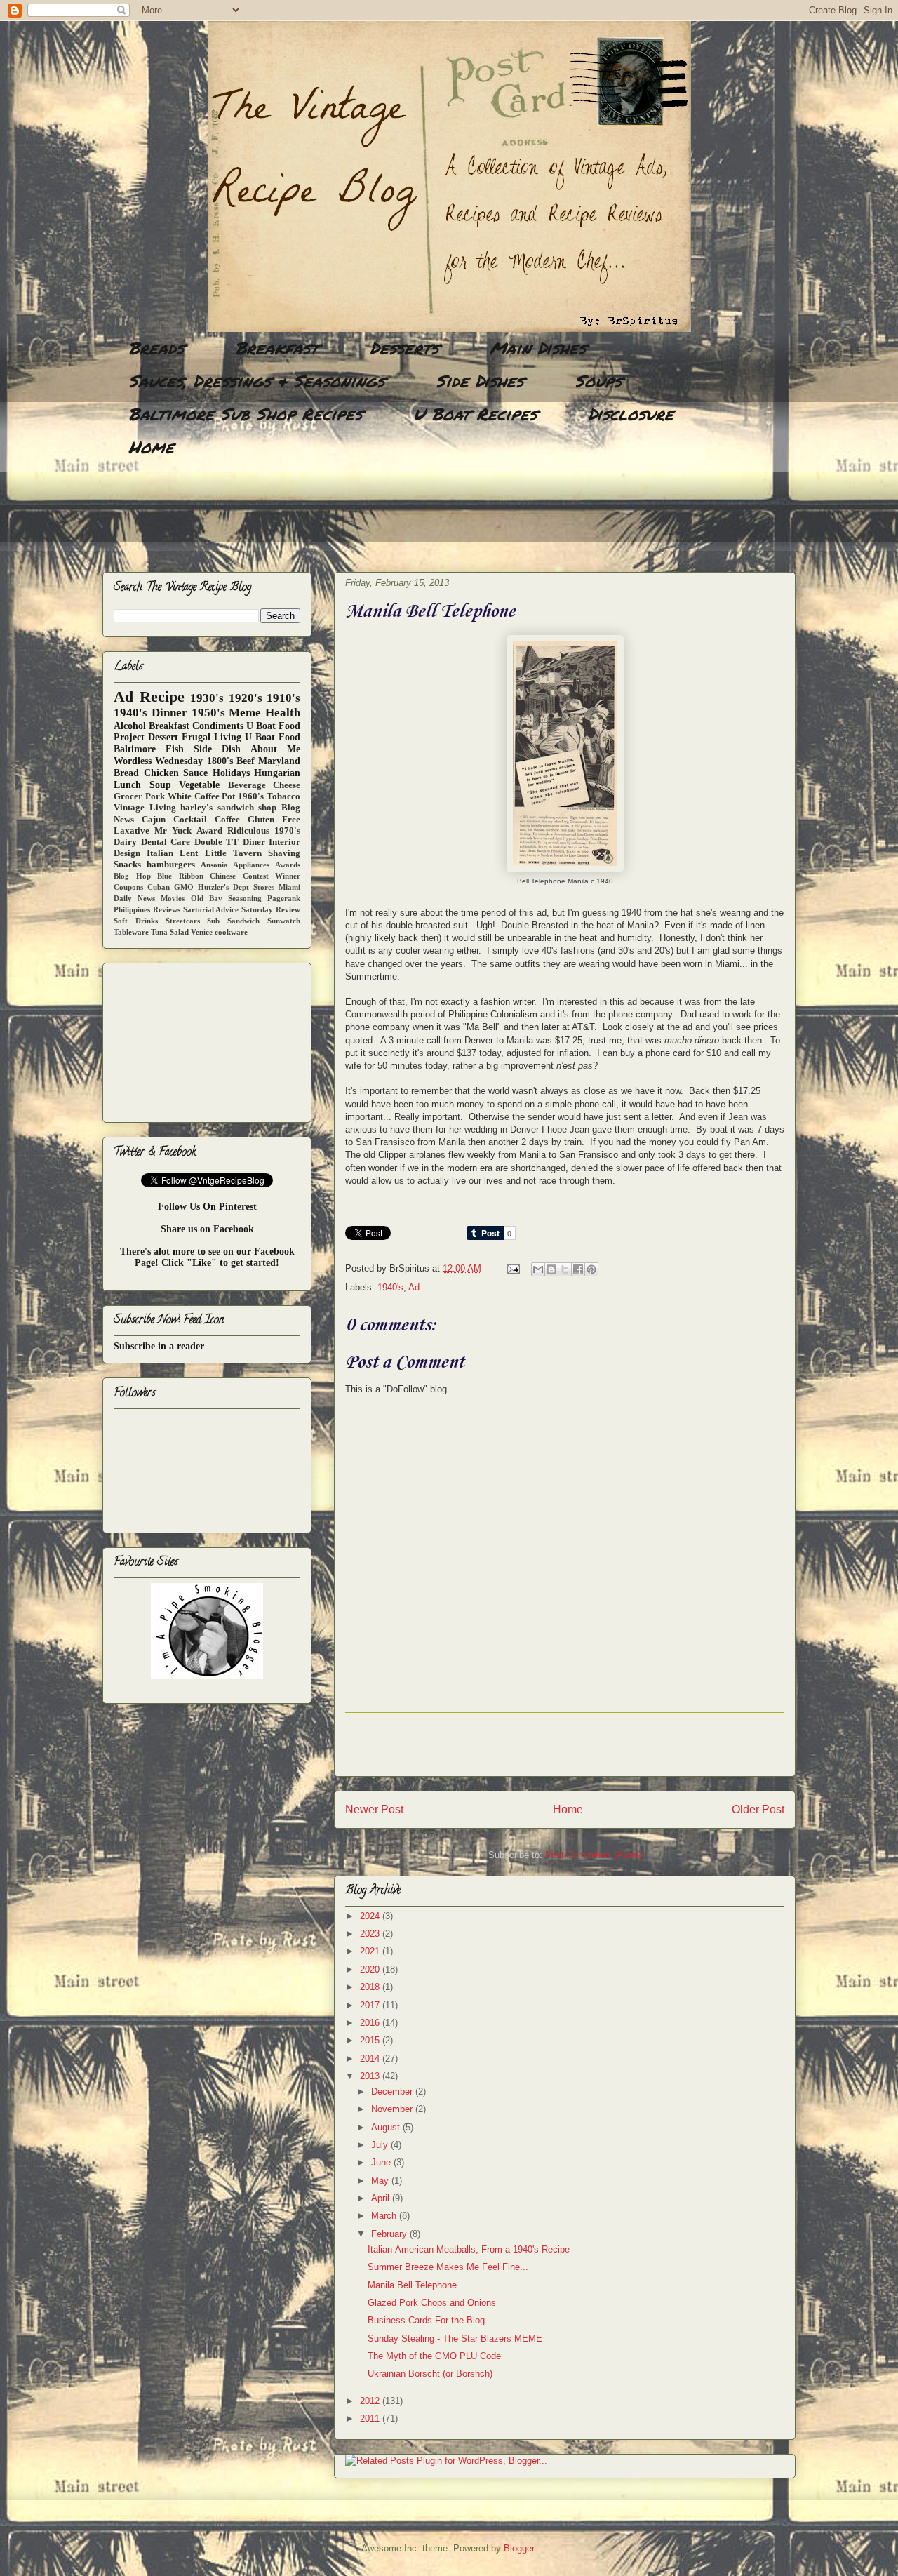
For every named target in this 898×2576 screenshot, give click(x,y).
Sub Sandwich (233, 921)
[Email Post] (512, 1268)
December (393, 2091)
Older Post (758, 1809)
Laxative (132, 831)
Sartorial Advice (211, 909)
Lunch (127, 785)
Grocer (128, 796)
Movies (173, 898)
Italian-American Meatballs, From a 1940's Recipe (469, 2249)
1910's (283, 698)
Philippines (132, 909)
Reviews (167, 909)
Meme (245, 713)
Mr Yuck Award (188, 831)
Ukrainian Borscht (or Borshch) (430, 2374)
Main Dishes (538, 348)
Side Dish (217, 749)
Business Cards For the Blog (426, 2320)
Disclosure (631, 414)
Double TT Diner (230, 842)
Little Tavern (233, 853)
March (385, 2216)
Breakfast (277, 348)
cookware (231, 932)
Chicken (161, 773)
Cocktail (190, 820)
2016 (371, 2023)
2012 (371, 2401)
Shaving (284, 853)
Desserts (404, 348)
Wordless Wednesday (158, 761)
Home (151, 447)
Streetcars (183, 921)
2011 (371, 2418)
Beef (246, 761)
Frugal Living (212, 737)
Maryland (279, 761)
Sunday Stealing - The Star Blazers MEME (455, 2338)
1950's (208, 713)
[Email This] (538, 1269)
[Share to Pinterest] (591, 1269)
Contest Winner (272, 876)
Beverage (247, 785)
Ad (414, 1287)
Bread (126, 773)
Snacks (127, 865)
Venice (202, 932)
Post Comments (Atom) (593, 1855)
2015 (371, 2040)
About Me (275, 749)
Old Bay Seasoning (226, 898)
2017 (371, 2005)
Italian (160, 853)
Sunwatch (284, 921)
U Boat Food (273, 737)
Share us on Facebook (207, 1229)
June (382, 2162)
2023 (371, 1934)
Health (283, 713)
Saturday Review (271, 909)
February (390, 2234)
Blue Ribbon (180, 876)
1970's (287, 831)
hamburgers (171, 865)
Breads (156, 348)
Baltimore (135, 749)
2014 (371, 2058)
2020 (371, 1969)
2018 (371, 1987)
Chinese (223, 876)
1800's (220, 761)
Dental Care (166, 842)
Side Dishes (480, 381)
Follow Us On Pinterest (207, 1207)
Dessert (163, 737)
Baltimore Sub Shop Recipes (245, 414)
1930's (207, 698)
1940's (390, 1287)
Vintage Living (145, 808)
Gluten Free (274, 820)
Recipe (162, 696)
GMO (184, 887)
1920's (246, 698)
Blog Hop (132, 876)
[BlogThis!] (551, 1269)
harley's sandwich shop (228, 808)
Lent (189, 853)
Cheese (287, 785)
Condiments (218, 726)
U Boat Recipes (475, 414)
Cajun (154, 820)
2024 (371, 1916)
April (382, 2198)
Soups (598, 381)
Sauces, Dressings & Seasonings (256, 381)
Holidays (231, 773)
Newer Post (374, 1809)
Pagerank (284, 898)
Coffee (227, 820)
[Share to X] (565, 1269)
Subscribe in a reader (159, 1346)
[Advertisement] (358, 516)
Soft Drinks (136, 921)
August (387, 2127)
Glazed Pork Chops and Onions (432, 2303)
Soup (160, 785)
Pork (155, 796)
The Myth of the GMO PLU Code (434, 2356)
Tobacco (283, 796)
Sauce (195, 773)
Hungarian (277, 773)
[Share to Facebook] (578, 1269)
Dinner (169, 713)
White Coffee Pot (202, 796)
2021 (371, 1951)
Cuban (159, 887)
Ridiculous (248, 831)
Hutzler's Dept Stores (236, 887)
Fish (175, 749)
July (381, 2145)
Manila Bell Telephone (412, 2285)
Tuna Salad (170, 932)
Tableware (131, 932)
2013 (371, 2076)
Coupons (128, 887)
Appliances (251, 865)
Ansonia (214, 865)
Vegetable (199, 785)
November (393, 2109)
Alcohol (130, 726)
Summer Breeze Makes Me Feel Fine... (448, 2267)
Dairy (125, 842)
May (381, 2181)
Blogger (519, 2548)
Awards (288, 865)
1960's (251, 796)
